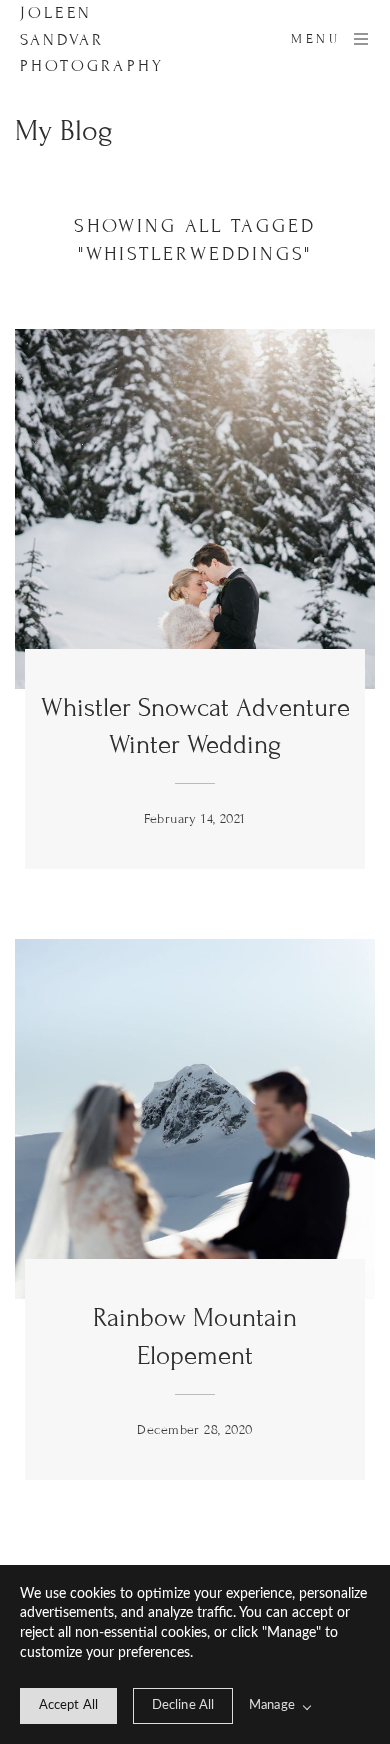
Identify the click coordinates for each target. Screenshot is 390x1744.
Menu (315, 39)
